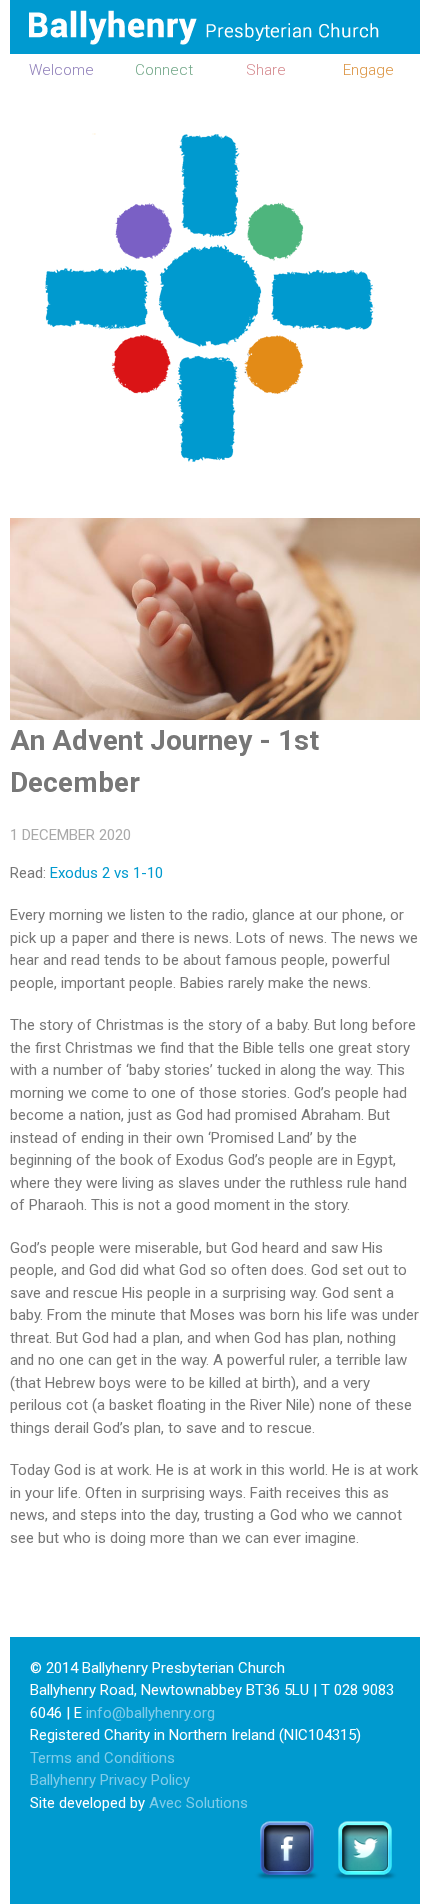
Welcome (61, 70)
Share (266, 70)
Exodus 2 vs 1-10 (106, 873)
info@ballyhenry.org (150, 1713)
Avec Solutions (198, 1803)
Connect (164, 70)
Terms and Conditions (102, 1758)
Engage (368, 70)
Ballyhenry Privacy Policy (110, 1780)
